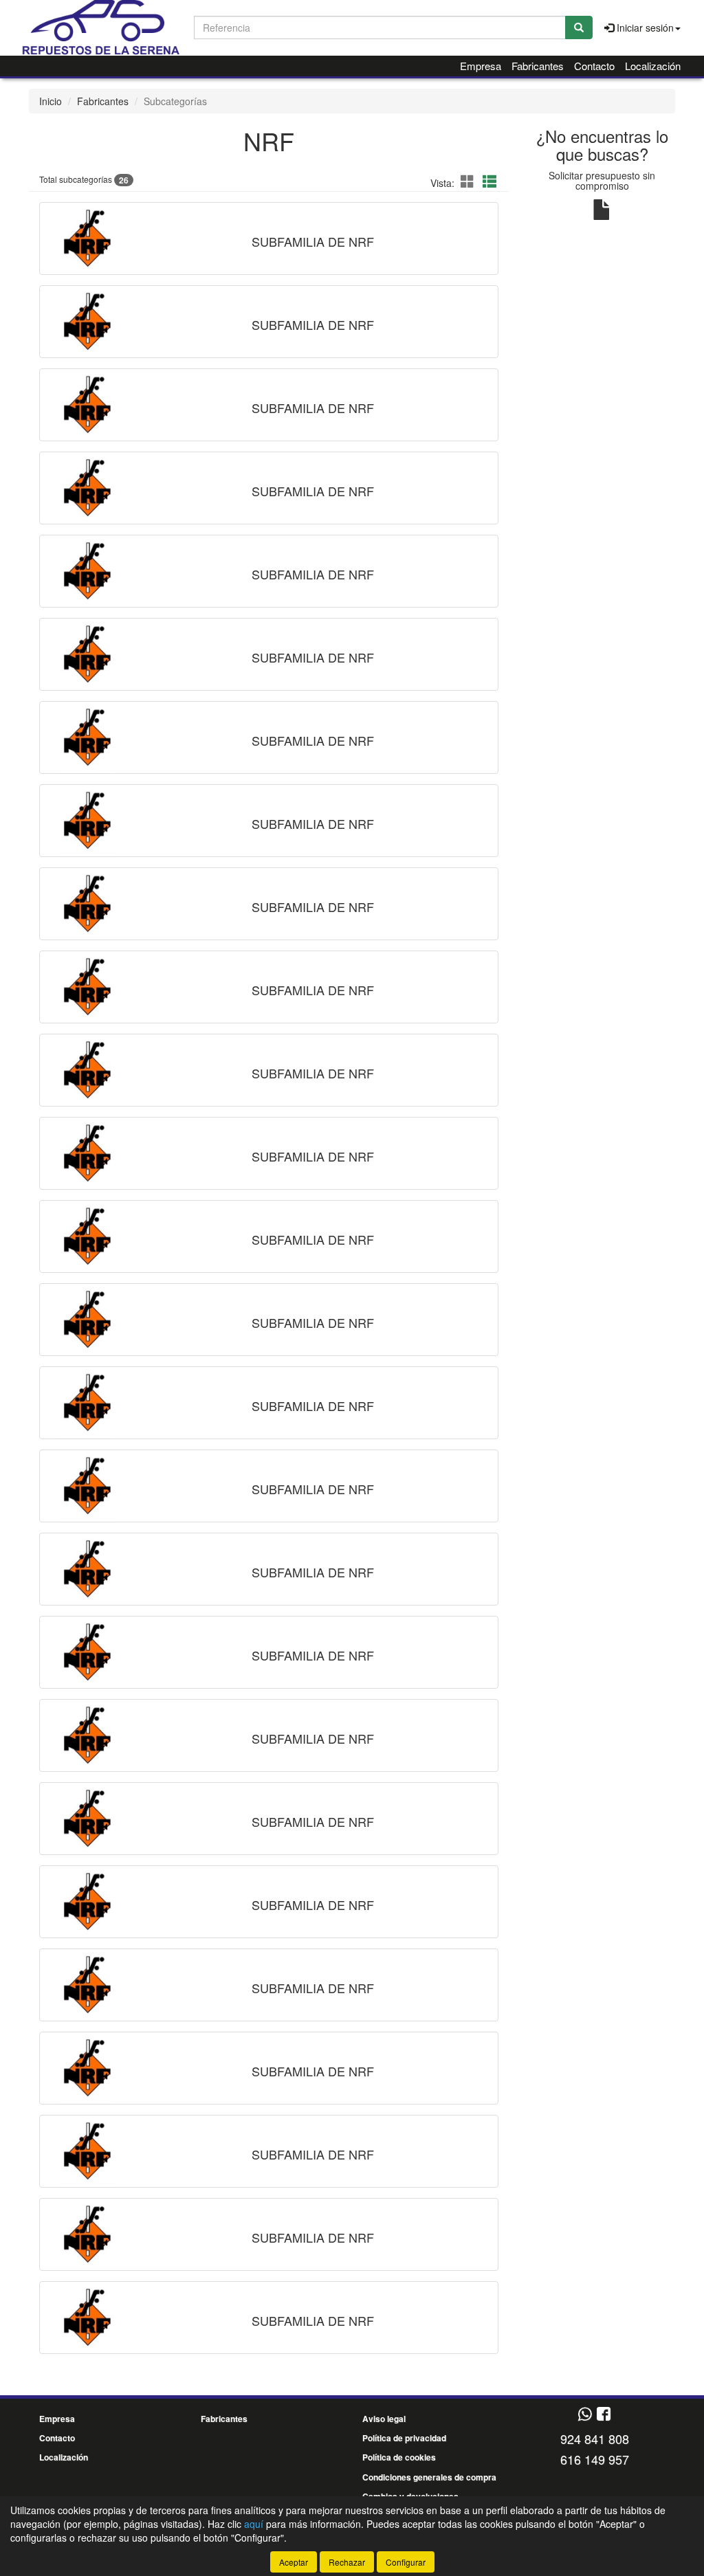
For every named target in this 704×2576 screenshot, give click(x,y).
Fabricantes (538, 66)
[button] (470, 181)
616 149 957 (595, 2459)
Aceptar (294, 2562)
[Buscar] (579, 27)
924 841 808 (595, 2439)
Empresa (481, 66)
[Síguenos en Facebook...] (604, 2415)
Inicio (51, 101)
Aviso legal (384, 2419)
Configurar (406, 2562)
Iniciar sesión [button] (644, 27)
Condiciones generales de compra (429, 2477)
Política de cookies (399, 2457)
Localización (653, 66)
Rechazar (347, 2562)
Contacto (594, 66)
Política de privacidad (404, 2438)
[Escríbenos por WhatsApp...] (585, 2415)
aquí (254, 2524)
